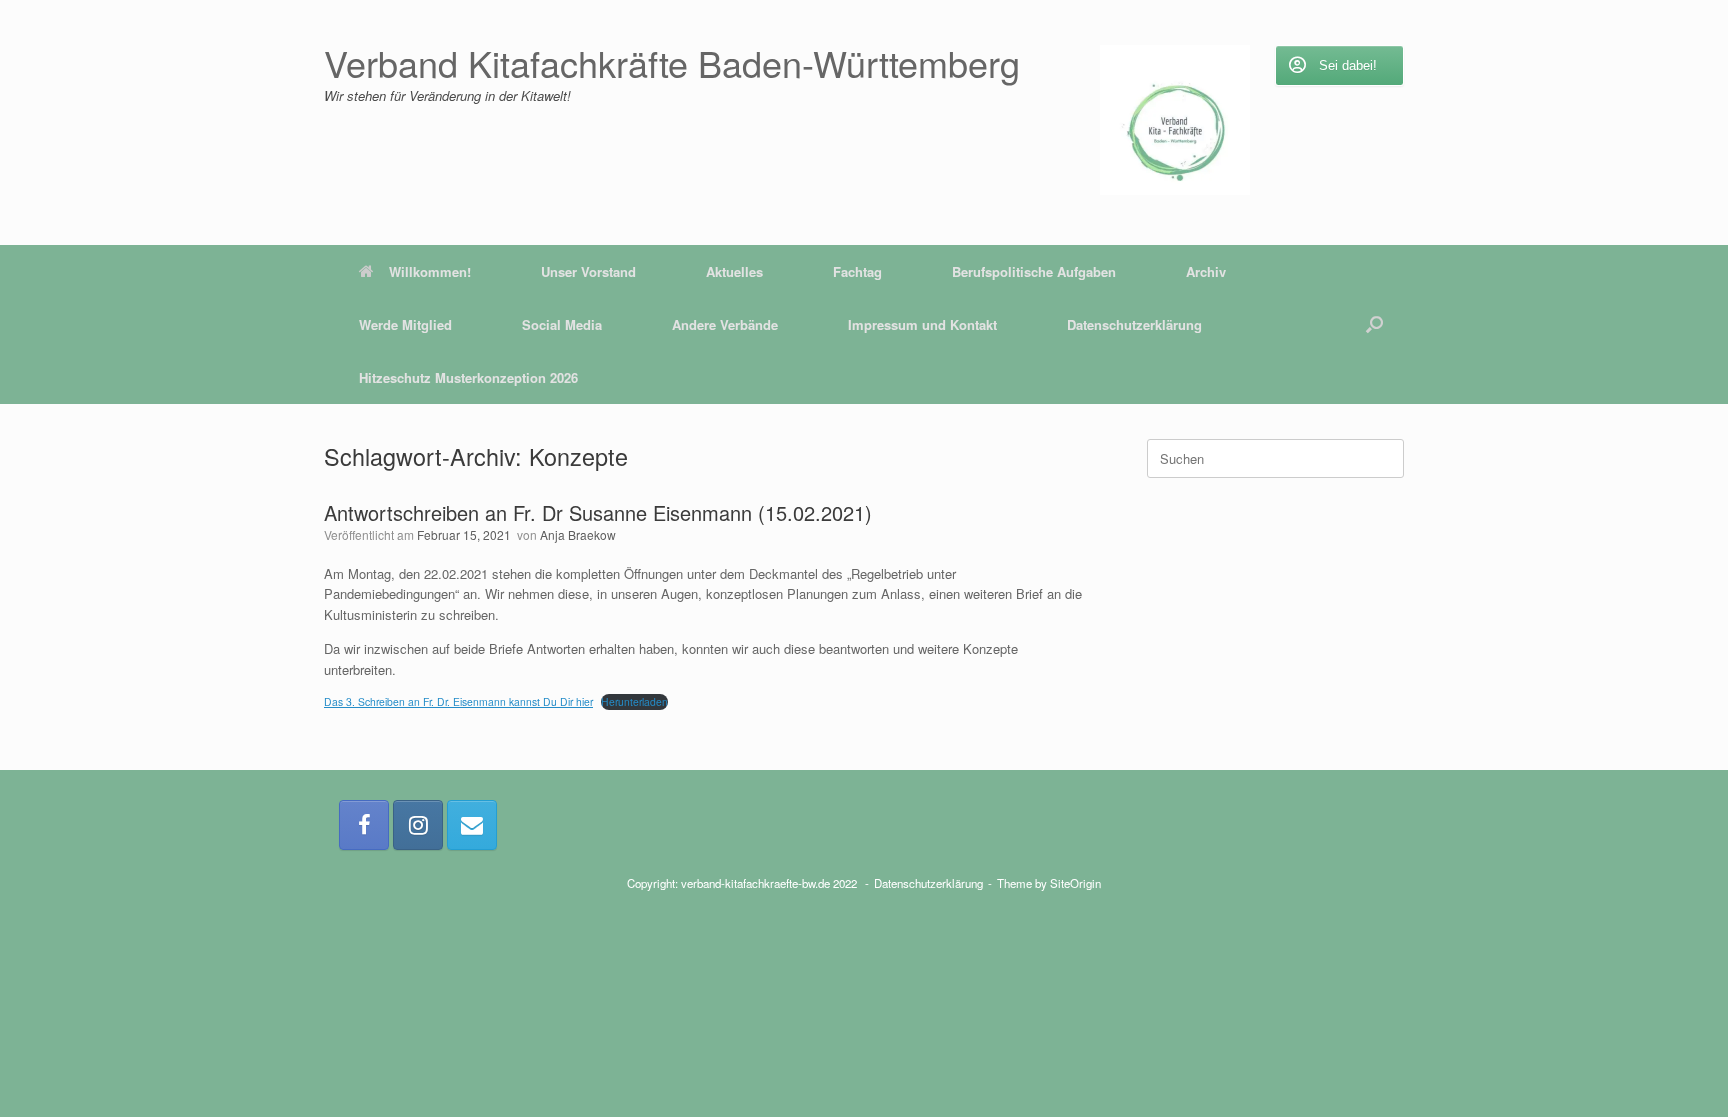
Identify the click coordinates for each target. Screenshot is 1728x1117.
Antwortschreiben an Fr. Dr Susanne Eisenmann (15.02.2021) (598, 512)
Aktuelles (734, 271)
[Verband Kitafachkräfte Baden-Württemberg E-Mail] (472, 825)
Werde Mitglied (405, 324)
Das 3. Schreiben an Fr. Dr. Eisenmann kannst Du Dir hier (458, 701)
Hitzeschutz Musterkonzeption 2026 (468, 377)
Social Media (562, 324)
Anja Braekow (578, 534)
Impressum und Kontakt (922, 324)
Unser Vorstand (588, 271)
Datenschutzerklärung (1134, 324)
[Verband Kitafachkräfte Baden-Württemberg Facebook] (364, 825)
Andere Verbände (725, 324)
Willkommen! (430, 271)
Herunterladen (634, 701)
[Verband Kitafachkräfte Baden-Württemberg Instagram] (418, 825)
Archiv (1206, 271)
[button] (1374, 324)
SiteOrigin (1075, 883)
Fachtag (857, 271)
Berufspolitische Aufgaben (1034, 271)
